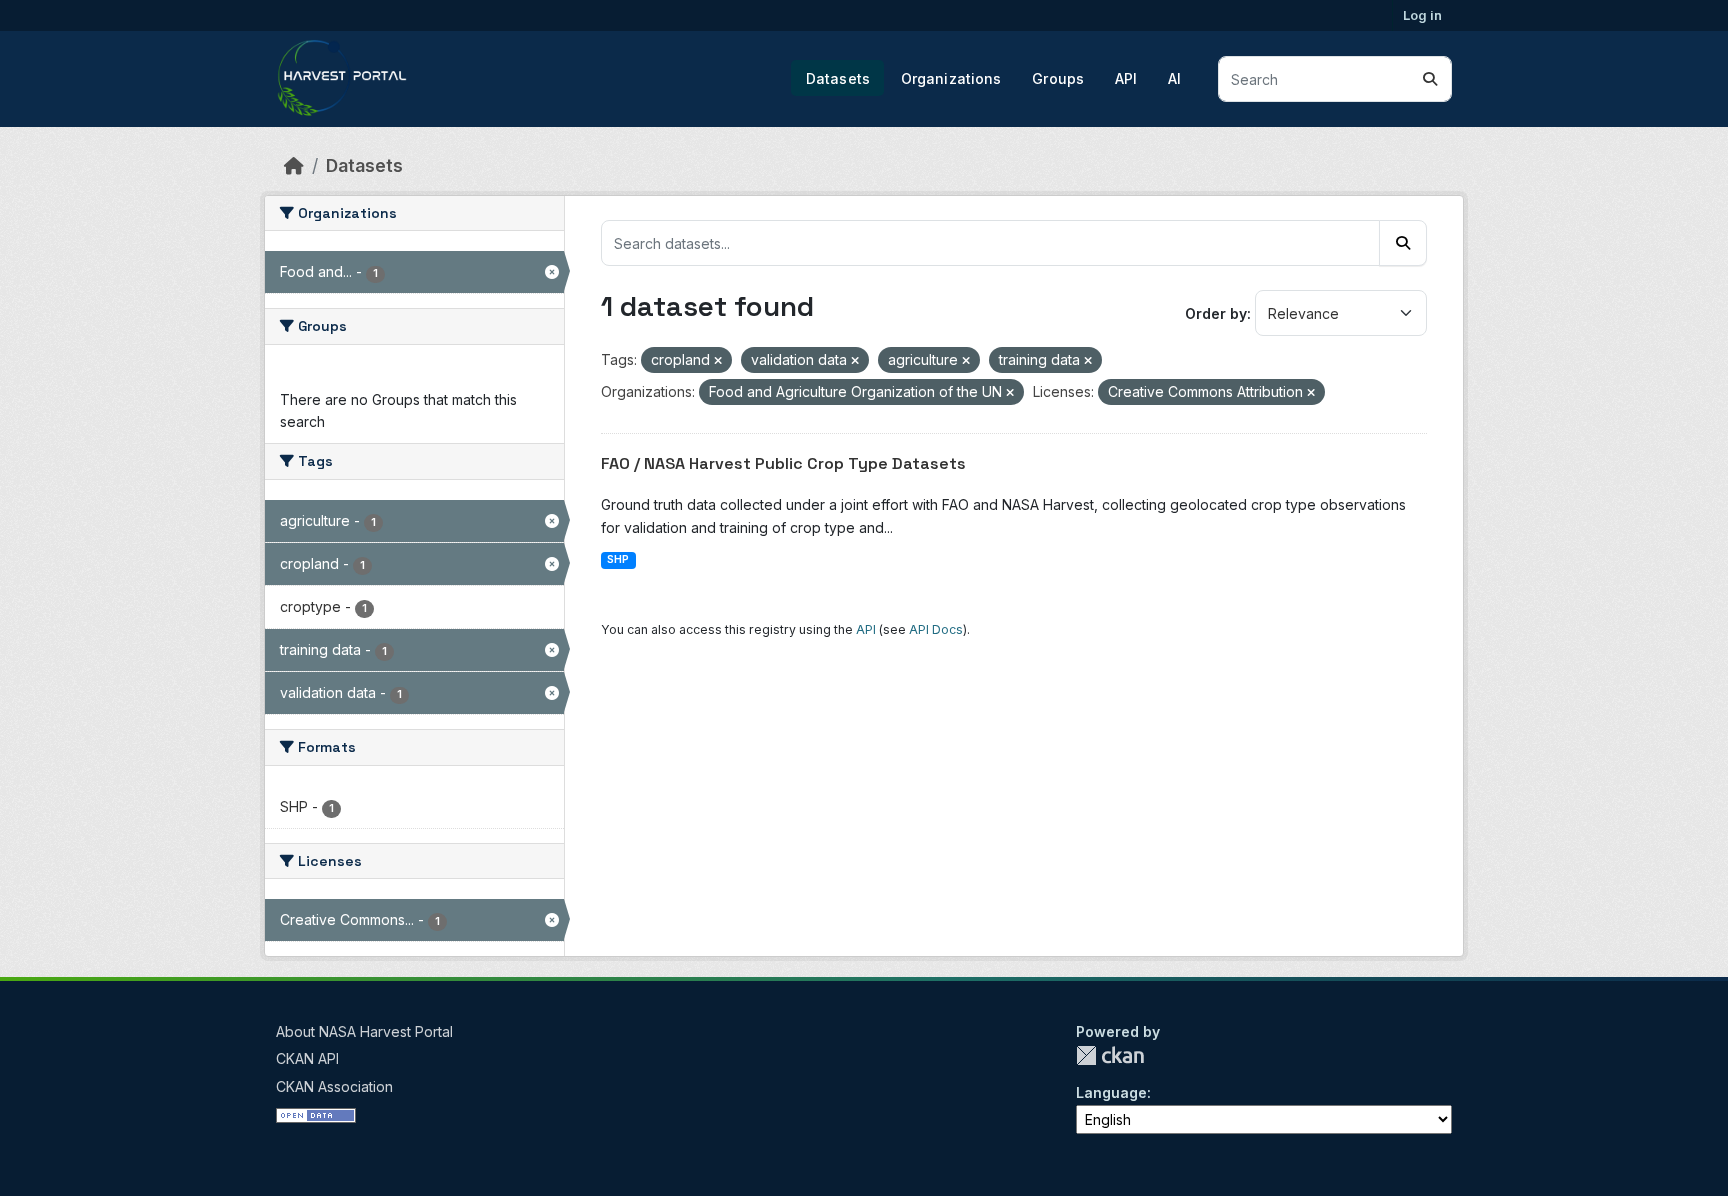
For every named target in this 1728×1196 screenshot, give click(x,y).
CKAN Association (334, 1086)
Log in (1422, 15)
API (1126, 78)
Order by (1216, 313)
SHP (618, 559)
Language (1111, 1092)
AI (1174, 78)
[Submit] (1430, 79)
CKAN (1110, 1055)
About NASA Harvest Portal (364, 1031)
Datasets (838, 78)
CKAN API (307, 1058)
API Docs (936, 629)
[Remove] (718, 361)
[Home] (294, 165)
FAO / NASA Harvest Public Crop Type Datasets (783, 463)
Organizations (951, 78)
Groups (1058, 78)
